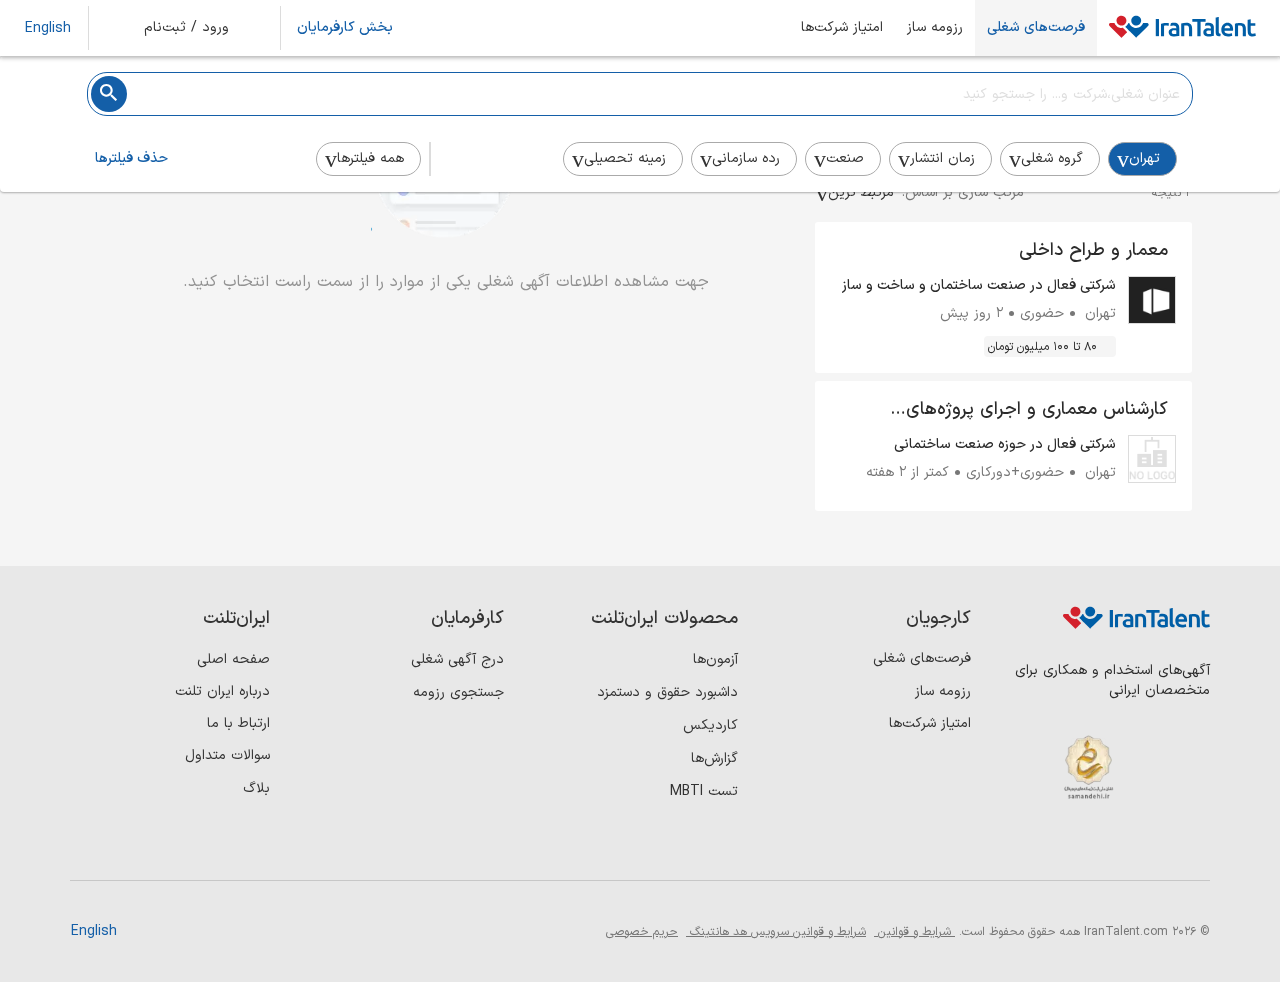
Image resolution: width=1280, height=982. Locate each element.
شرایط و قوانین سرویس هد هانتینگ (776, 932)
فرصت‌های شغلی (1036, 28)
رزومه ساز (935, 28)
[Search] (109, 94)
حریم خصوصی (642, 932)
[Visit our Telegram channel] (1066, 847)
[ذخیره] (845, 252)
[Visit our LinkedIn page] (1189, 847)
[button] (200, 28)
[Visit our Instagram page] (1148, 847)
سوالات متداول (227, 755)
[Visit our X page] (1107, 847)
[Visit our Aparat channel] (1025, 847)
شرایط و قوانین (914, 932)
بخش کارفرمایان (345, 28)
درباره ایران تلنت (222, 691)
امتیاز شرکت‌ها (842, 28)
